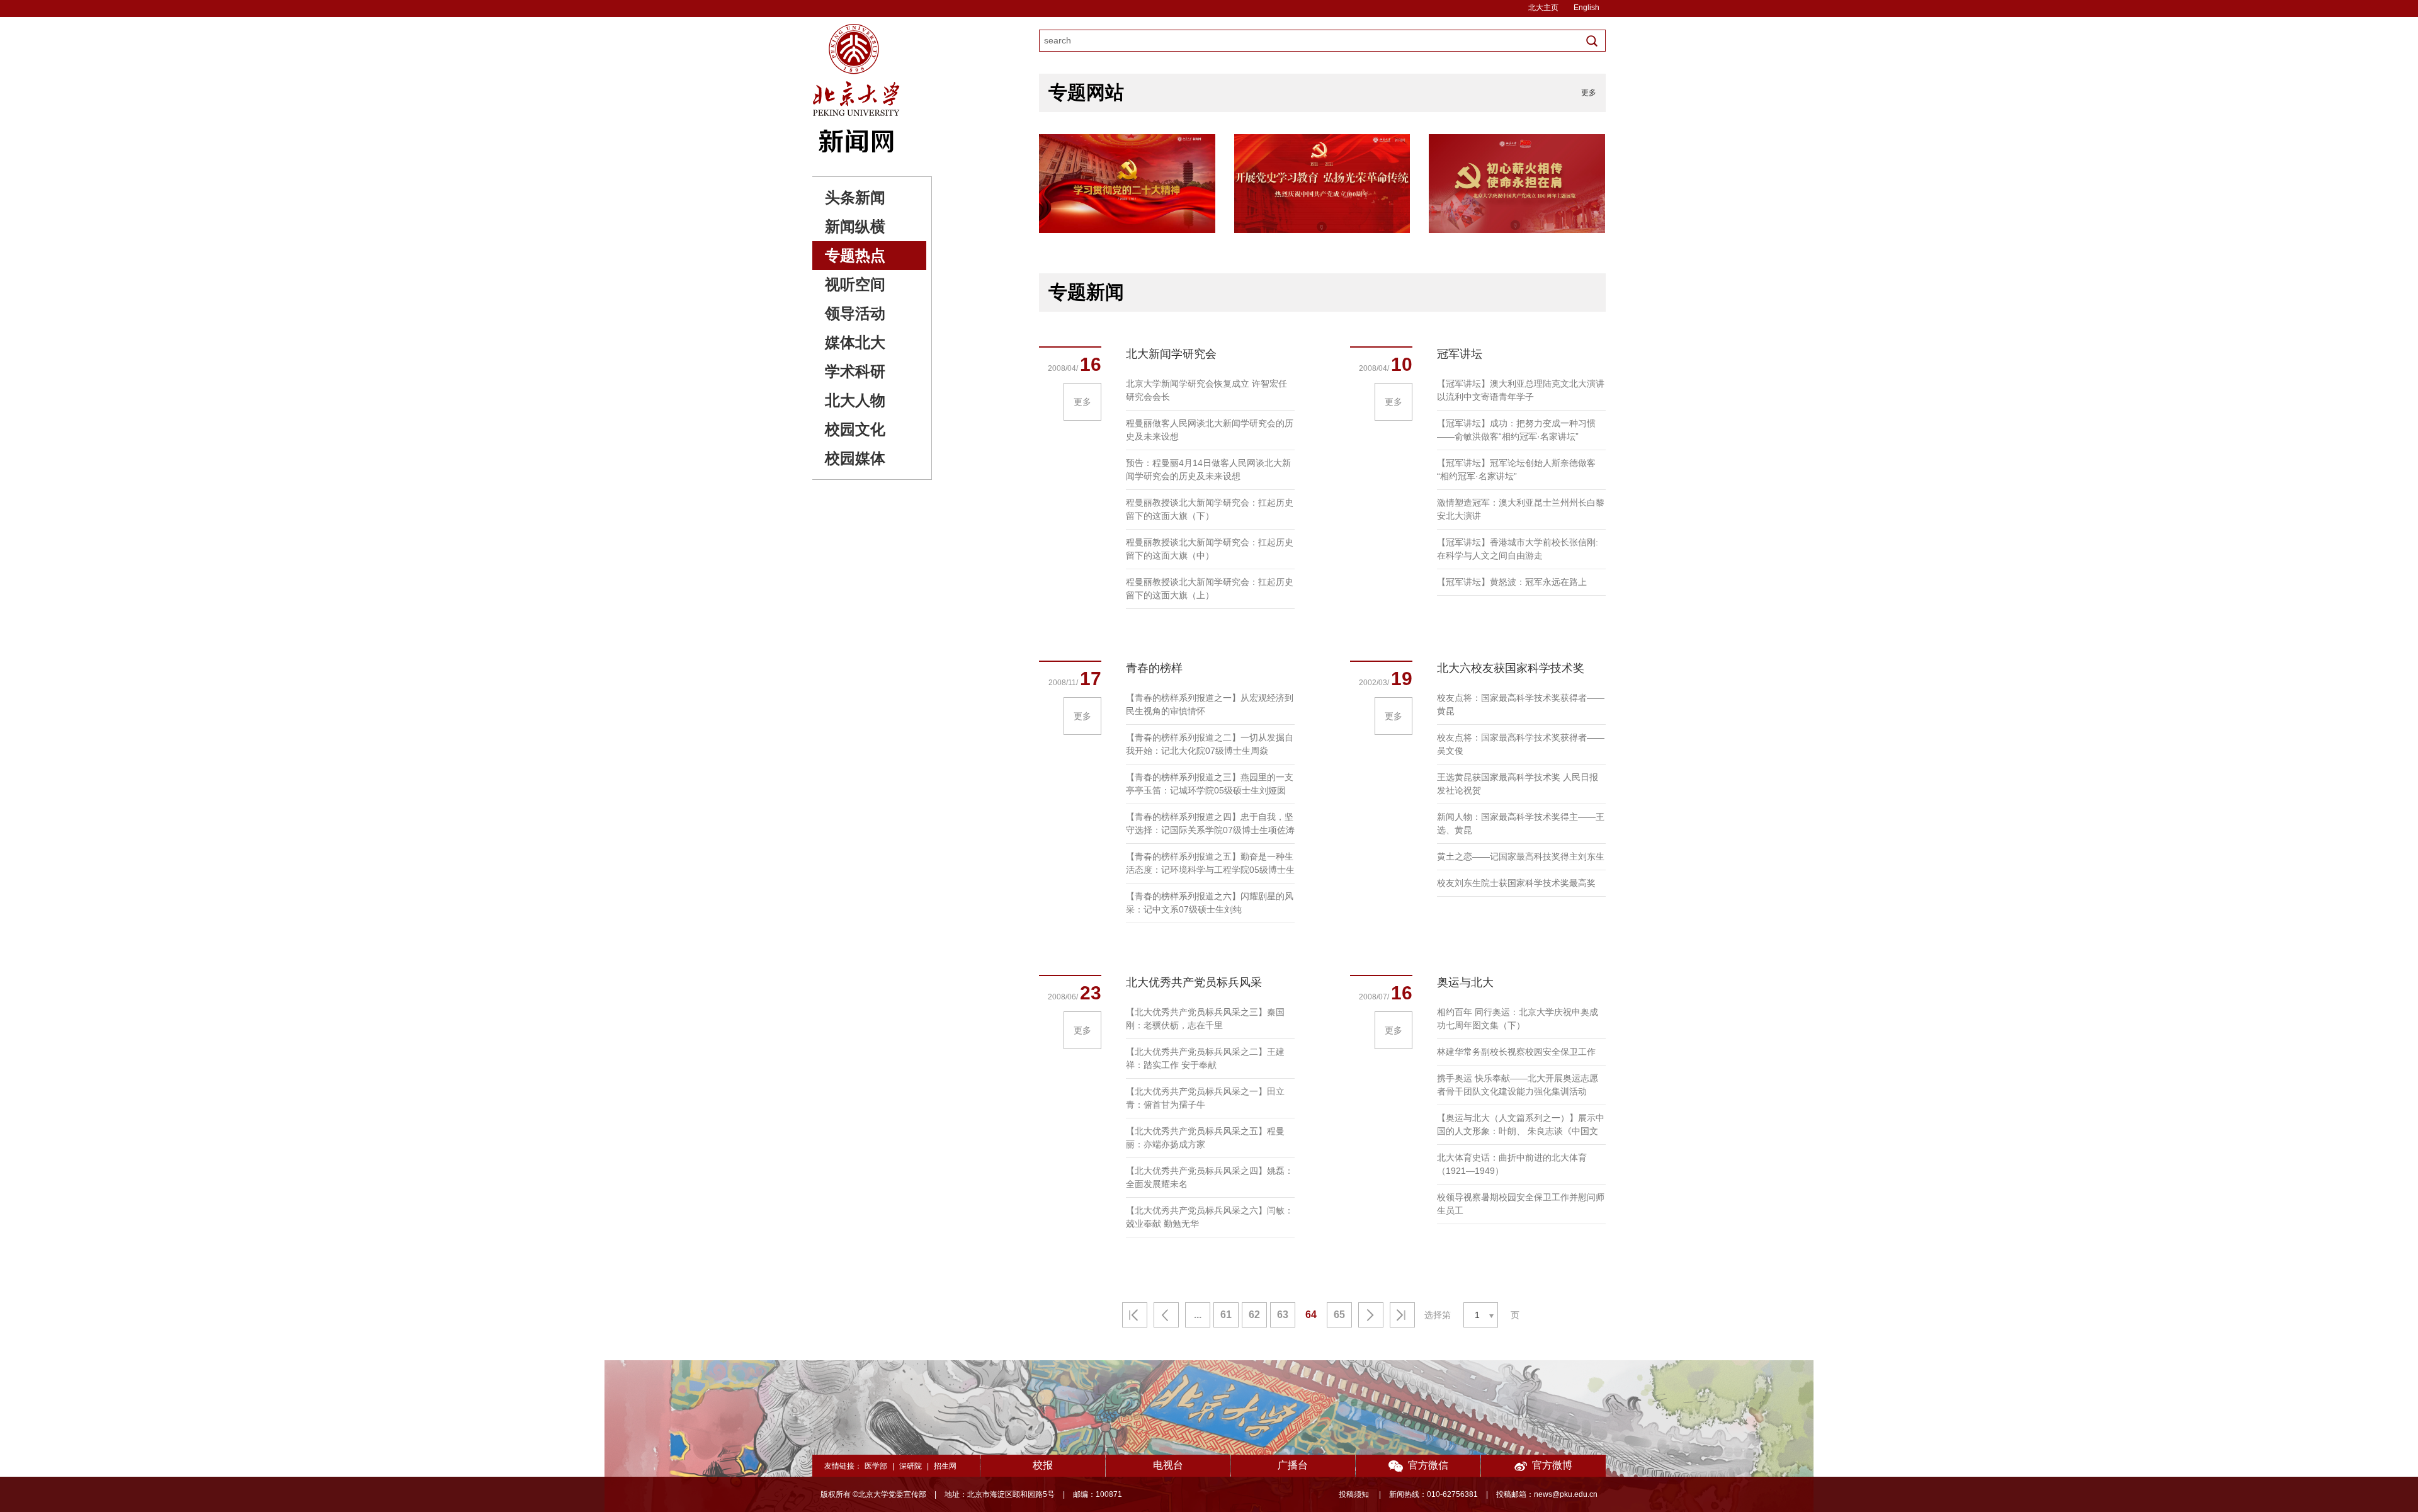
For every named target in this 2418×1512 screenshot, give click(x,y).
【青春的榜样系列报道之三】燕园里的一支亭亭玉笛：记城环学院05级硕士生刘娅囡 (1210, 784)
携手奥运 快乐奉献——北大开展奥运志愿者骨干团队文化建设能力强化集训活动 (1518, 1085)
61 (1226, 1315)
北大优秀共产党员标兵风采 (1194, 982)
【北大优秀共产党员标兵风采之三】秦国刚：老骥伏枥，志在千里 (1205, 1019)
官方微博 (1552, 1465)
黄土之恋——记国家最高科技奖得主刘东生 (1521, 856)
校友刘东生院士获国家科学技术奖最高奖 (1516, 883)
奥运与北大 (1465, 982)
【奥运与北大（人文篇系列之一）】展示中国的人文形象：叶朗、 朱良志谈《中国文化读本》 (1521, 1125)
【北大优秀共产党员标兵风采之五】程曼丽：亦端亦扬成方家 (1205, 1138)
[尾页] (1402, 1315)
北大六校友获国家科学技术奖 (1511, 668)
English (1586, 8)
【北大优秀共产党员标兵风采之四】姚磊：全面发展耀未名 (1210, 1177)
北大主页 (1543, 8)
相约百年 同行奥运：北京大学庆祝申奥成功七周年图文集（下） (1518, 1019)
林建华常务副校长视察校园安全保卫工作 (1516, 1052)
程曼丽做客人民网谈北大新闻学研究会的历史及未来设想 (1210, 430)
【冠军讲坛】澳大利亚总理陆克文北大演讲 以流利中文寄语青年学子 (1521, 390)
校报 (1043, 1465)
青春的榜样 (1154, 668)
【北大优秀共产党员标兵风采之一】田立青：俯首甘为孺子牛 (1205, 1098)
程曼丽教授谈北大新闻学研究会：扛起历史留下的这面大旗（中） (1210, 549)
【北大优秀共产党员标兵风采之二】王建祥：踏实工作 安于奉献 (1205, 1058)
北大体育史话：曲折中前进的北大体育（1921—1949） (1512, 1164)
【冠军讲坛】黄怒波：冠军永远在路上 (1512, 582)
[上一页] (1166, 1315)
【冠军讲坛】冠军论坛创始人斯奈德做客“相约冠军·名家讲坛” (1516, 469)
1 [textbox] (1477, 1315)
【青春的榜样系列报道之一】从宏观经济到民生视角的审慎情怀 (1210, 704)
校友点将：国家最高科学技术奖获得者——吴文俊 (1521, 744)
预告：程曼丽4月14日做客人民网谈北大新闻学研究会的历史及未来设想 (1208, 469)
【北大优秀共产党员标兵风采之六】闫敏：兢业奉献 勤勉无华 (1210, 1217)
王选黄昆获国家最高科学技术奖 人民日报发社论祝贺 (1518, 784)
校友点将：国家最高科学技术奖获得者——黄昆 (1521, 704)
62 (1254, 1315)
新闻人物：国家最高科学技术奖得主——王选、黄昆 (1521, 823)
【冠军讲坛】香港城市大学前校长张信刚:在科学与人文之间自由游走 (1518, 549)
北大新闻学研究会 (1171, 354)
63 (1283, 1315)
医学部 (876, 1466)
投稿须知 (1355, 1494)
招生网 (945, 1466)
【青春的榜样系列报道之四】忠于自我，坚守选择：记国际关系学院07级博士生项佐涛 (1210, 823)
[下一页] (1371, 1315)
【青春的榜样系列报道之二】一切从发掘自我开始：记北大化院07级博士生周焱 (1210, 744)
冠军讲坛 (1460, 354)
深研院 (911, 1466)
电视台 (1168, 1465)
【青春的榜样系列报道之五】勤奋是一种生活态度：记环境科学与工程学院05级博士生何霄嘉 (1210, 864)
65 (1339, 1315)
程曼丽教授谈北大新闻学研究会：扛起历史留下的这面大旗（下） (1210, 509)
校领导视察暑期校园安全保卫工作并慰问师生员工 (1521, 1204)
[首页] (1135, 1315)
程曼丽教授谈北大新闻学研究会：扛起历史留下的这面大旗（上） (1210, 588)
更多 (1589, 93)
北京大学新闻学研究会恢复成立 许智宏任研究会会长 (1206, 390)
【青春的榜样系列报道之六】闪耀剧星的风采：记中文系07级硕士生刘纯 (1210, 903)
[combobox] (1481, 1315)
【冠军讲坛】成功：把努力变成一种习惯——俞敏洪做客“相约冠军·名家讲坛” (1516, 430)
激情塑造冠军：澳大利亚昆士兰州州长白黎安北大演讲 (1521, 509)
